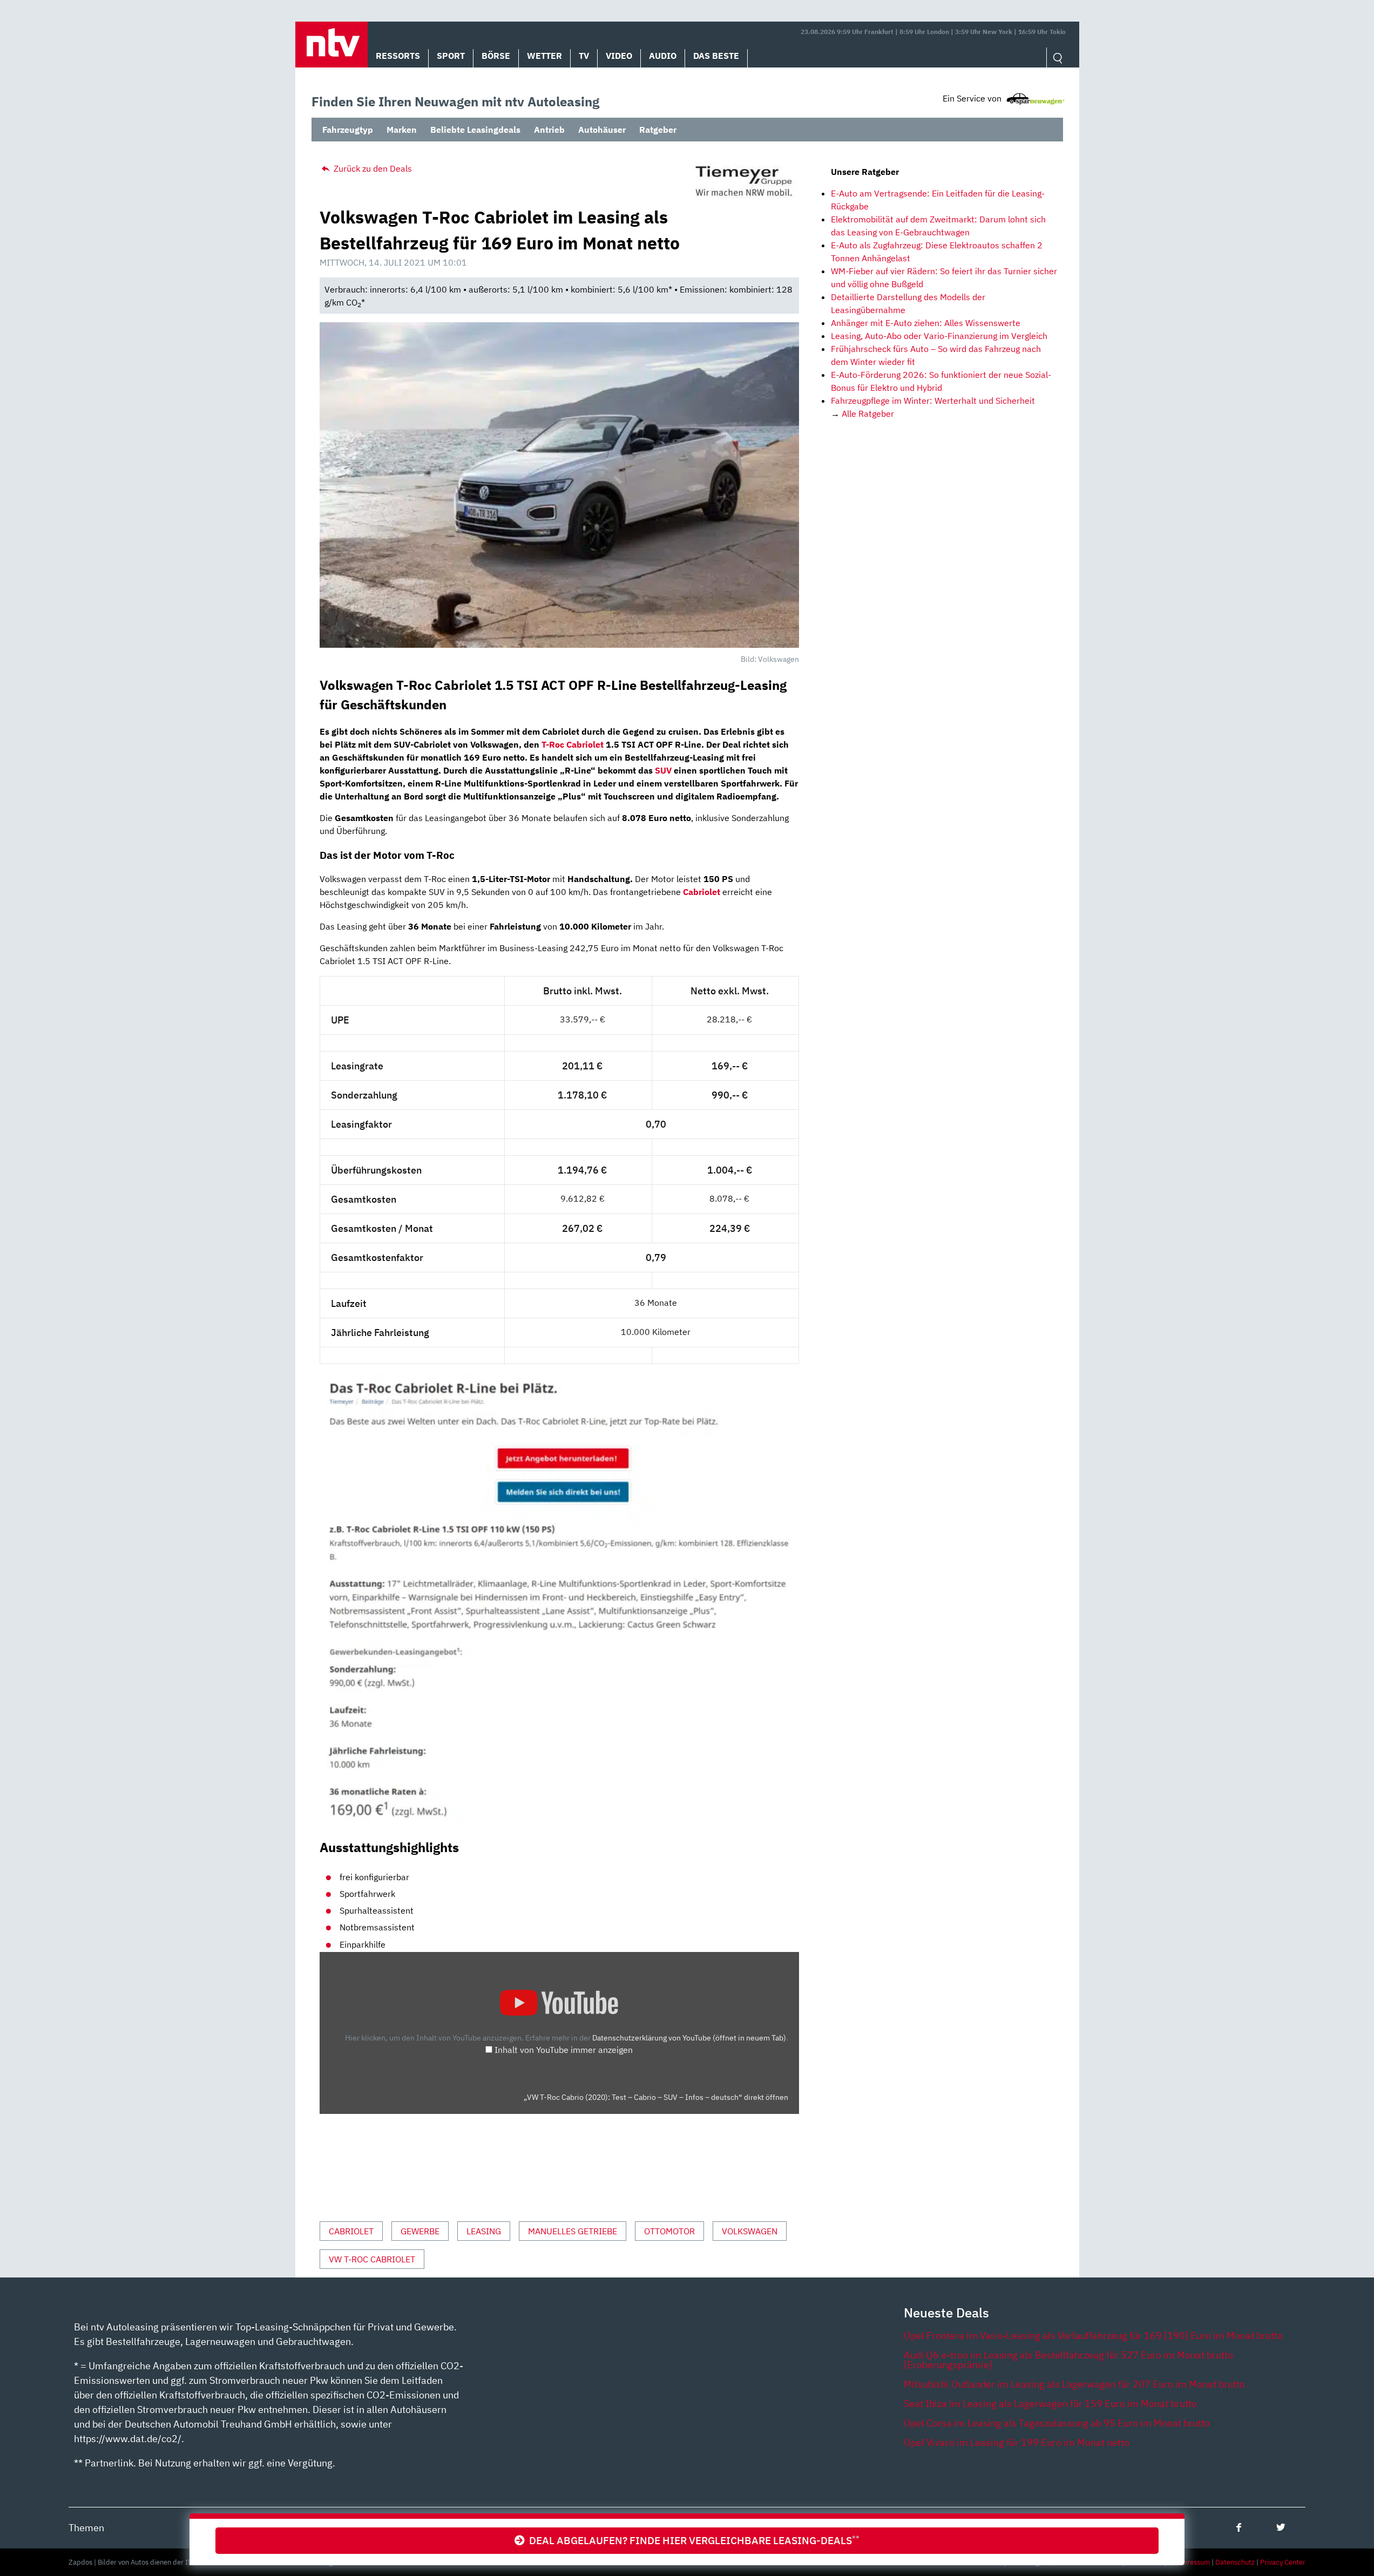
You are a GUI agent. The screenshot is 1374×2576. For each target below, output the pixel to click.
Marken (402, 130)
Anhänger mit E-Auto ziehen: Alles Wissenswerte (926, 323)
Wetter (544, 56)
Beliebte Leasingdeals (475, 130)
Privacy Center (1283, 2562)
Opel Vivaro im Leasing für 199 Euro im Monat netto (1017, 2442)
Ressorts (398, 56)
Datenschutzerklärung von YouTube (689, 2038)
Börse (496, 56)
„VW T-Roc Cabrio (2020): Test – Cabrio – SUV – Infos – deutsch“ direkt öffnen (656, 2097)
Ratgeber (658, 130)
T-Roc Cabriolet (573, 744)
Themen (86, 2528)
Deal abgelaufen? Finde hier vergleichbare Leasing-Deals (692, 2540)
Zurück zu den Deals (372, 168)
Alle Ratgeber (868, 413)
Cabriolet (351, 2231)
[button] (331, 45)
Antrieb (549, 130)
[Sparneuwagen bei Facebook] (1239, 2527)
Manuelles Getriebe (573, 2231)
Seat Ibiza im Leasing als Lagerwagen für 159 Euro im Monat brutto (1050, 2404)
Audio (663, 56)
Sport (451, 56)
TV (584, 56)
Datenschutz (1235, 2562)
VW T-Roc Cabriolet (372, 2259)
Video (619, 56)
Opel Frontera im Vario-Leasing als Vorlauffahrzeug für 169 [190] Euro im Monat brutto (1093, 2336)
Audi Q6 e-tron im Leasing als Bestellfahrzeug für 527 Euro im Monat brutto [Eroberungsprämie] (1068, 2360)
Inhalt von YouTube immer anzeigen (564, 2050)
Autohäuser (602, 130)
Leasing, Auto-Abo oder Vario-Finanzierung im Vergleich (939, 336)
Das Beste (716, 56)
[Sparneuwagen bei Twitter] (1281, 2527)
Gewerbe (420, 2231)
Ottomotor (669, 2231)
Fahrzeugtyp (348, 130)
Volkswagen (750, 2231)
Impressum (1192, 2562)
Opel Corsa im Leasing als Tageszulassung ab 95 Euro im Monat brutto (1057, 2423)
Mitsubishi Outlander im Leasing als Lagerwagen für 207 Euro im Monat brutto (1074, 2384)
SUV (663, 770)
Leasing (484, 2231)
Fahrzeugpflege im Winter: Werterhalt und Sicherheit (933, 401)
